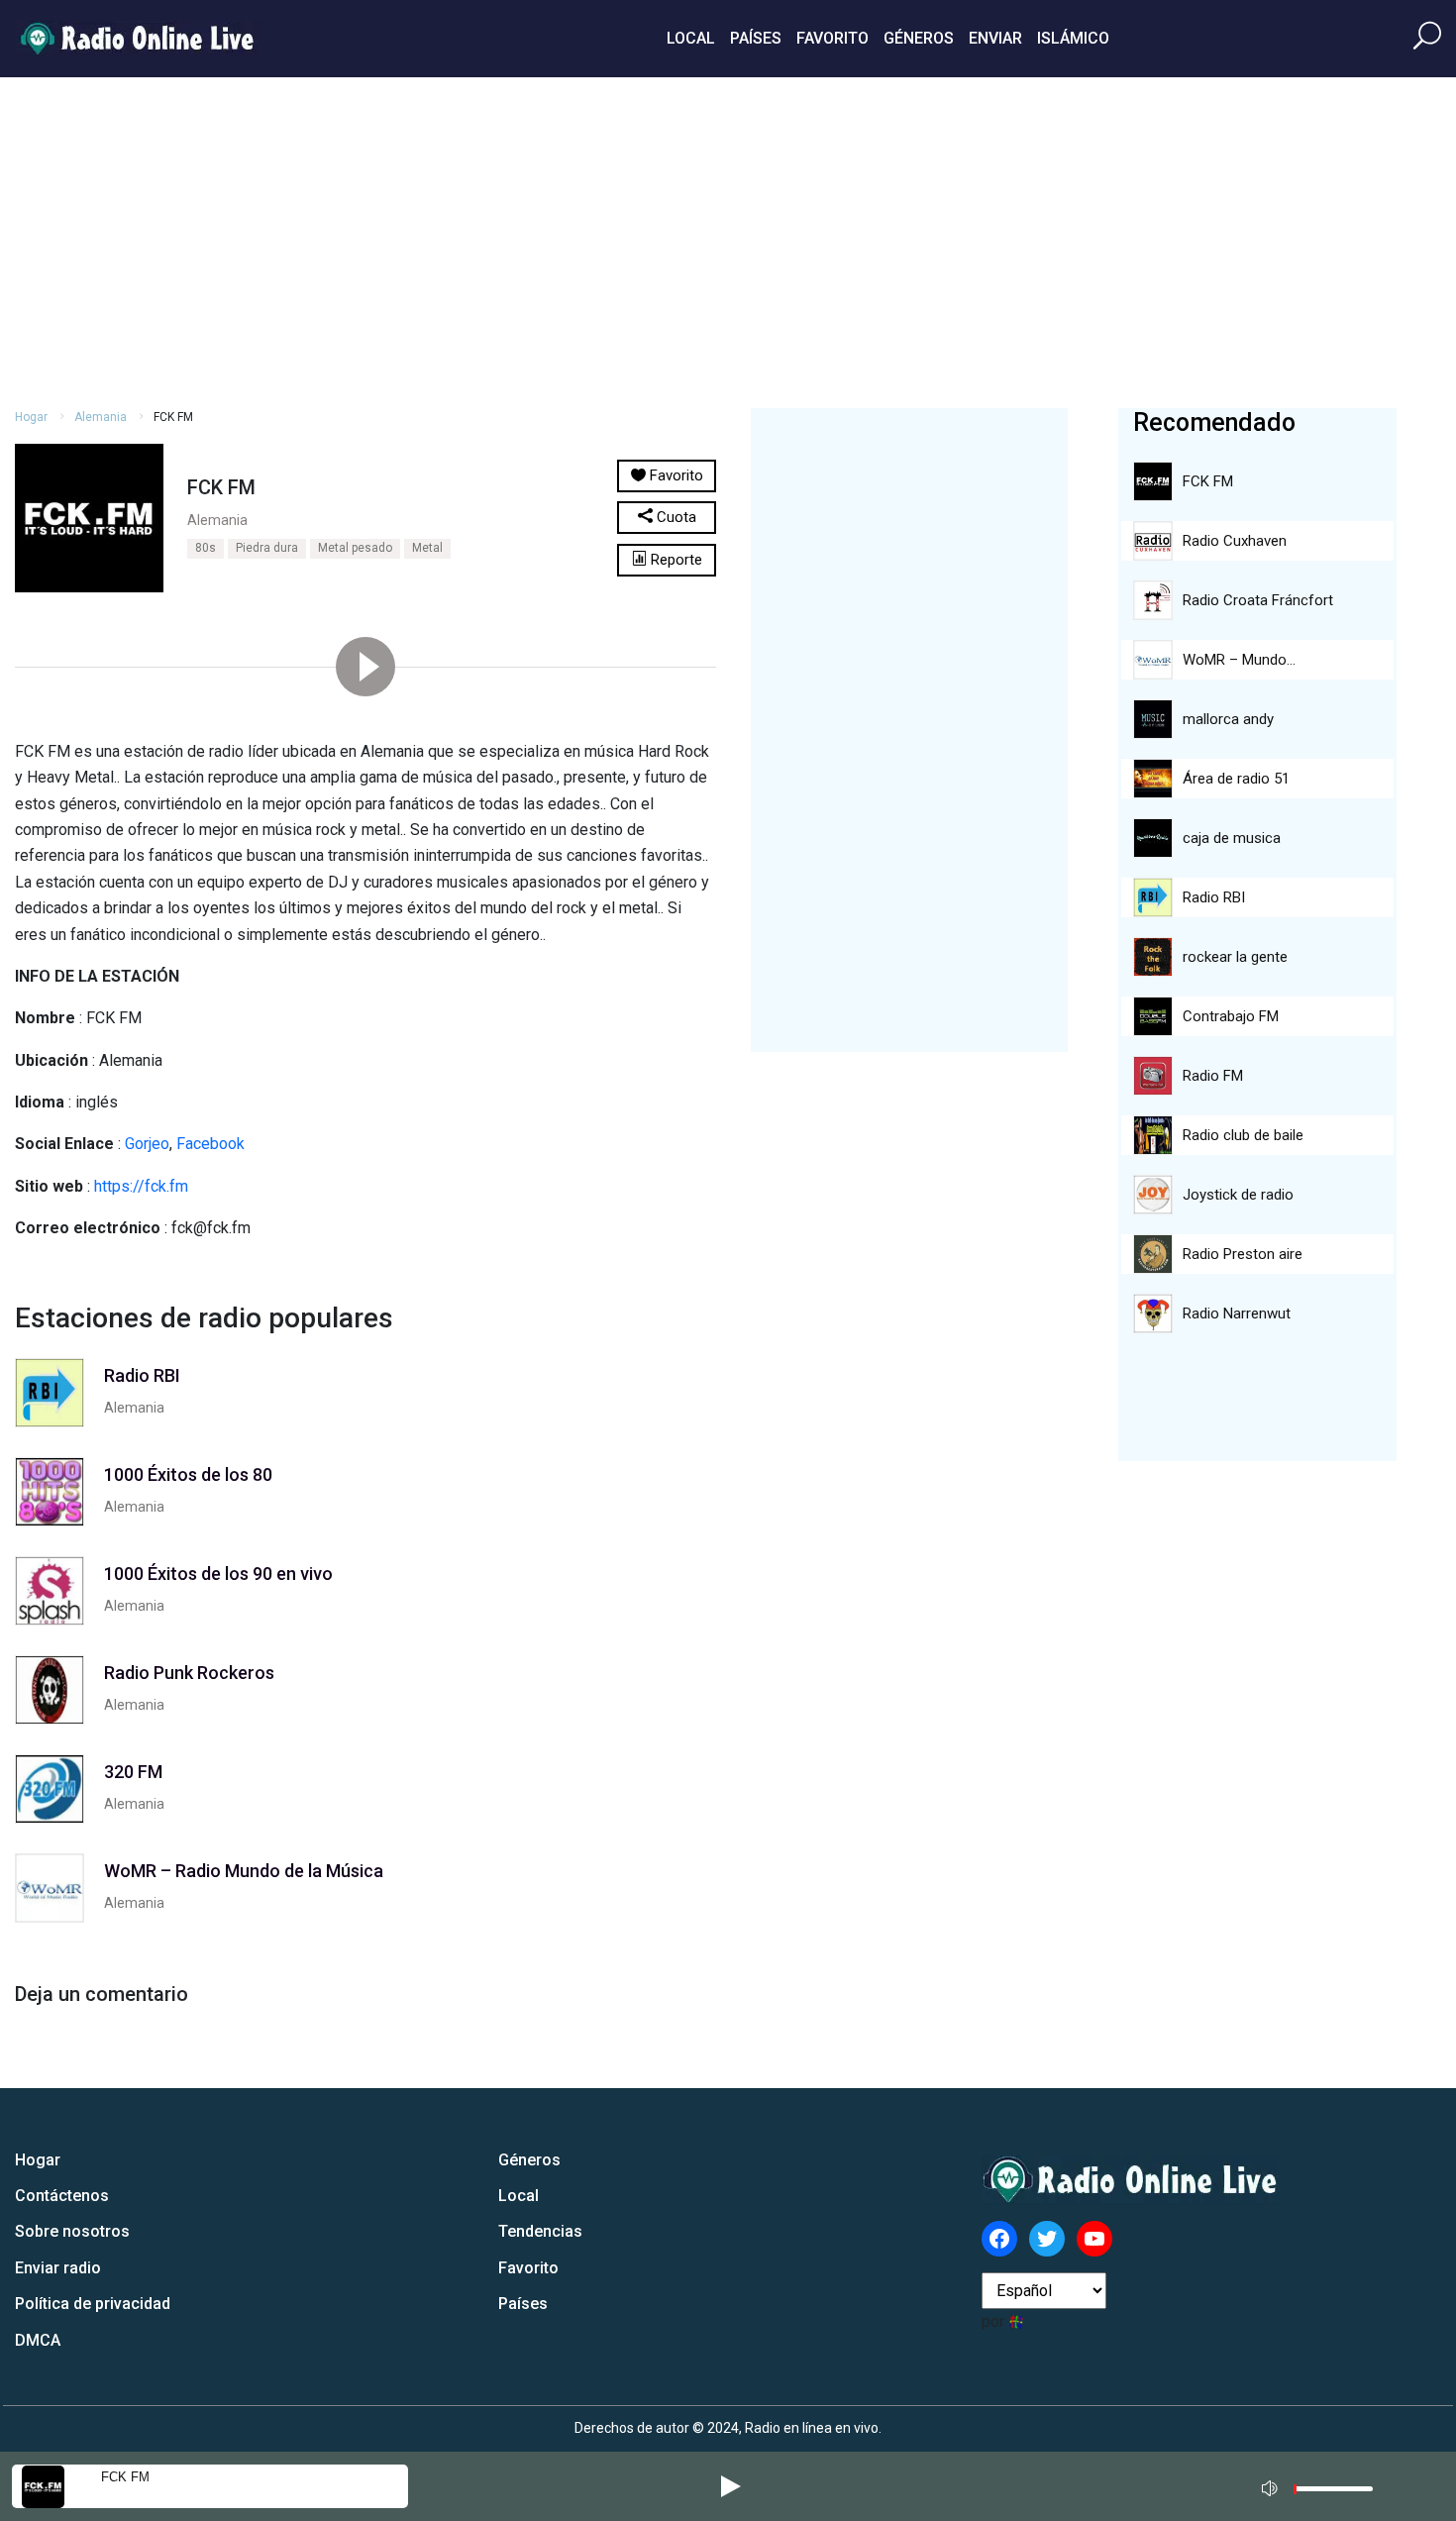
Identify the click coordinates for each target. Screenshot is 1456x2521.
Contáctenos (62, 2196)
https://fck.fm (141, 1186)
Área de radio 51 (1236, 779)
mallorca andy (1228, 719)
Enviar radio (58, 2268)
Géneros (919, 38)
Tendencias (540, 2231)
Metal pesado (355, 548)
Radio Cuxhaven (1235, 541)
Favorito (832, 38)
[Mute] (1272, 2485)
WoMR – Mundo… (1239, 660)
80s (206, 548)
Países (756, 38)
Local (691, 38)
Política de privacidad (93, 2304)
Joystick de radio (1238, 1195)
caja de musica (1232, 838)
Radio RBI (1214, 897)
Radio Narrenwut (1237, 1313)
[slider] (1333, 2494)
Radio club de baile (1243, 1135)
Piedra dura (267, 548)
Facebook (210, 1144)
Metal (427, 548)
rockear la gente (1235, 957)
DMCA (38, 2340)
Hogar (31, 417)
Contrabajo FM (1231, 1016)
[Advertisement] (728, 240)
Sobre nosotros (72, 2231)
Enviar (995, 38)
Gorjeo (147, 1144)
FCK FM (125, 2477)
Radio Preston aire (1243, 1254)
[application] (1323, 2486)
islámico (1073, 38)
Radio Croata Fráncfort (1258, 600)
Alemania (101, 417)
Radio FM (1213, 1076)
